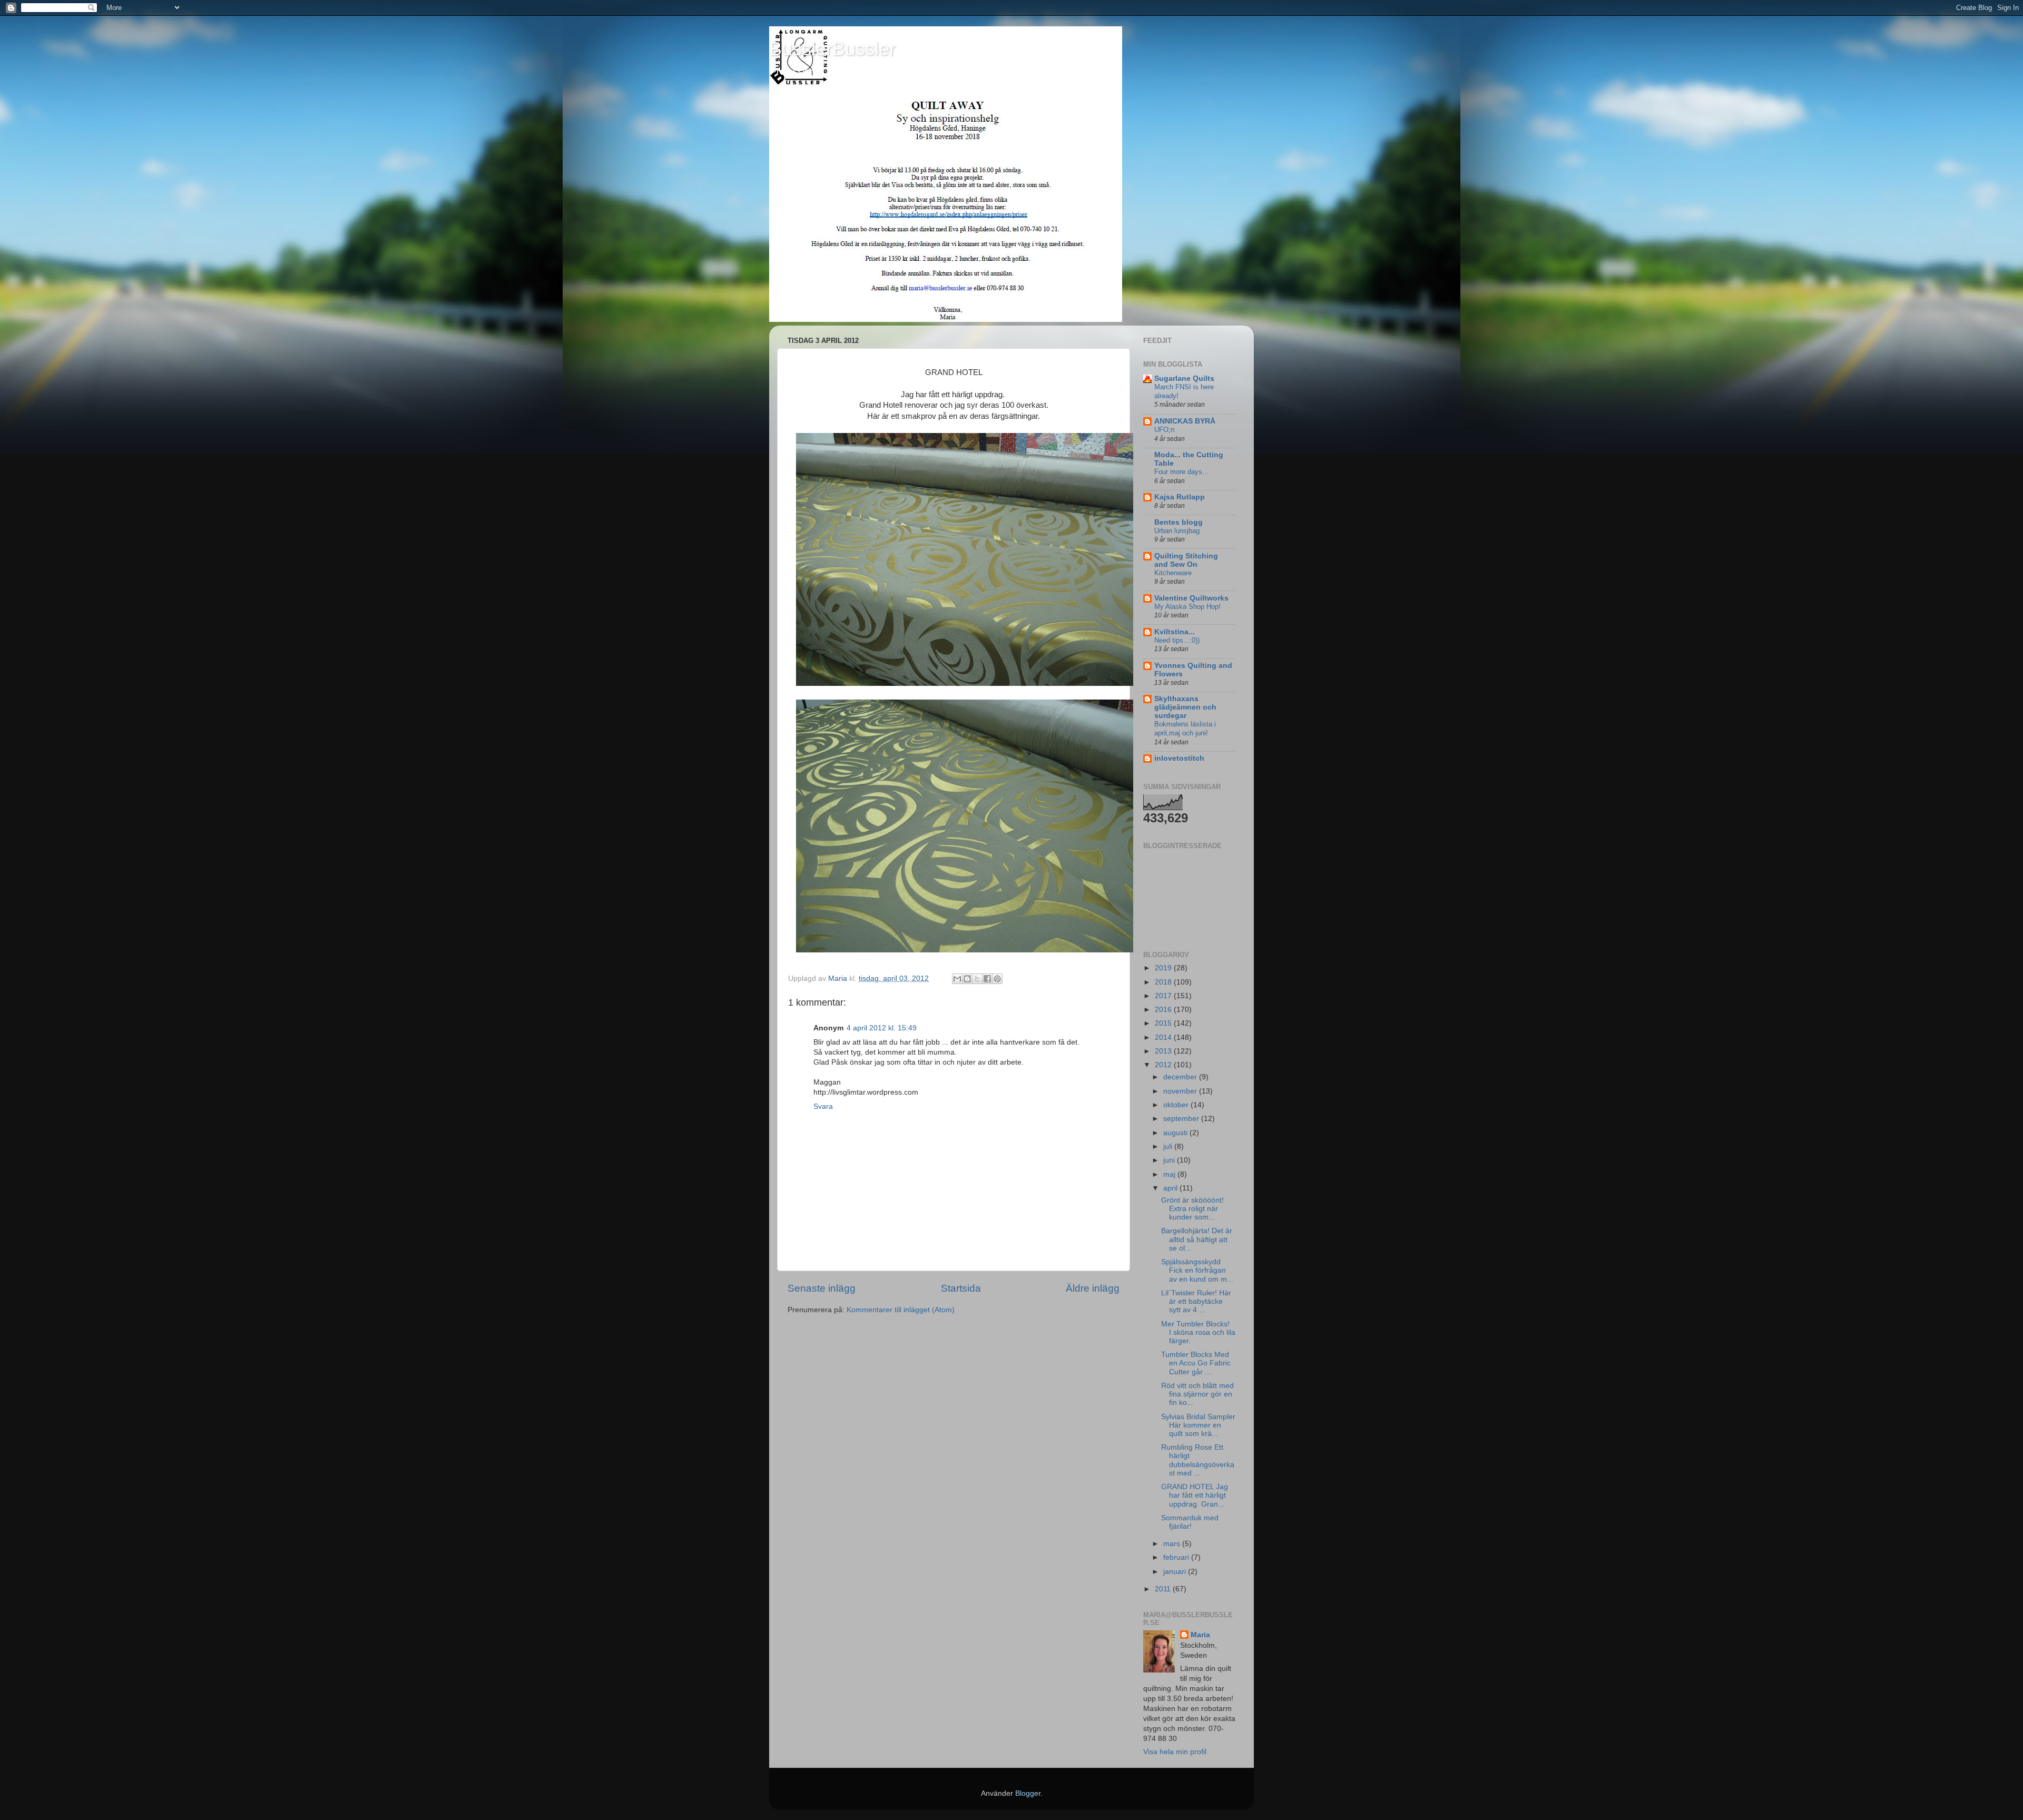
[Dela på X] (977, 979)
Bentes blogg (1179, 522)
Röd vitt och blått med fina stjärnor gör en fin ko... (1197, 1394)
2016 (1164, 1010)
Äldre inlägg (1093, 1288)
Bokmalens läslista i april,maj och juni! (1185, 729)
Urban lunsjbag (1177, 531)
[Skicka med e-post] (957, 979)
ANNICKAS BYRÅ (1185, 421)
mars (1173, 1544)
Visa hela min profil (1175, 1752)
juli (1169, 1147)
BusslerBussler (832, 49)
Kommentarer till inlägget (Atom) (901, 1310)
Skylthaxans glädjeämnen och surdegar (1185, 707)
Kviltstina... (1175, 632)
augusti (1176, 1133)
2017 (1164, 996)
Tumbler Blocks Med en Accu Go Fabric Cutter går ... (1196, 1363)
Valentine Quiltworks (1191, 598)
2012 (1164, 1065)
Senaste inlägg (822, 1288)
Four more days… (1182, 472)
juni (1170, 1160)
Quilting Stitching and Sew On (1186, 560)
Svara (823, 1106)
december (1181, 1077)
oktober (1177, 1105)
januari (1176, 1572)
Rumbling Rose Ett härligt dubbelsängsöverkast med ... (1198, 1460)
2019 (1164, 968)
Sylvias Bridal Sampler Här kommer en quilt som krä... (1198, 1425)
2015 (1164, 1023)
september (1182, 1119)
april (1171, 1188)
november (1181, 1091)
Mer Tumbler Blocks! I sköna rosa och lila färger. (1198, 1332)
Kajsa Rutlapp (1180, 497)
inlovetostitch (1179, 758)
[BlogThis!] (967, 979)
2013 (1164, 1051)
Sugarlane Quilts (1184, 378)
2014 (1164, 1037)
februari (1177, 1557)
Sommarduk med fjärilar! (1190, 1522)
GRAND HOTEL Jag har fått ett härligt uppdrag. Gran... (1195, 1495)
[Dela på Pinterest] (997, 979)
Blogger (1028, 1793)
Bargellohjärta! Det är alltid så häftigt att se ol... (1197, 1239)
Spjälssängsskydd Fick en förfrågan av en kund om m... (1197, 1270)
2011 (1164, 1589)
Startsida (961, 1288)
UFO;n (1164, 430)
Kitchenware (1173, 573)
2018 (1164, 982)
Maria (1200, 1635)
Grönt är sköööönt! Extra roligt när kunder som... (1192, 1209)
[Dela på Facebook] (987, 979)
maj (1170, 1174)
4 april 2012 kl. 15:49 (882, 1028)
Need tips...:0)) (1177, 640)
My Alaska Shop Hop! (1187, 607)
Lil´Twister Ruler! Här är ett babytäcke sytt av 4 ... (1196, 1301)
